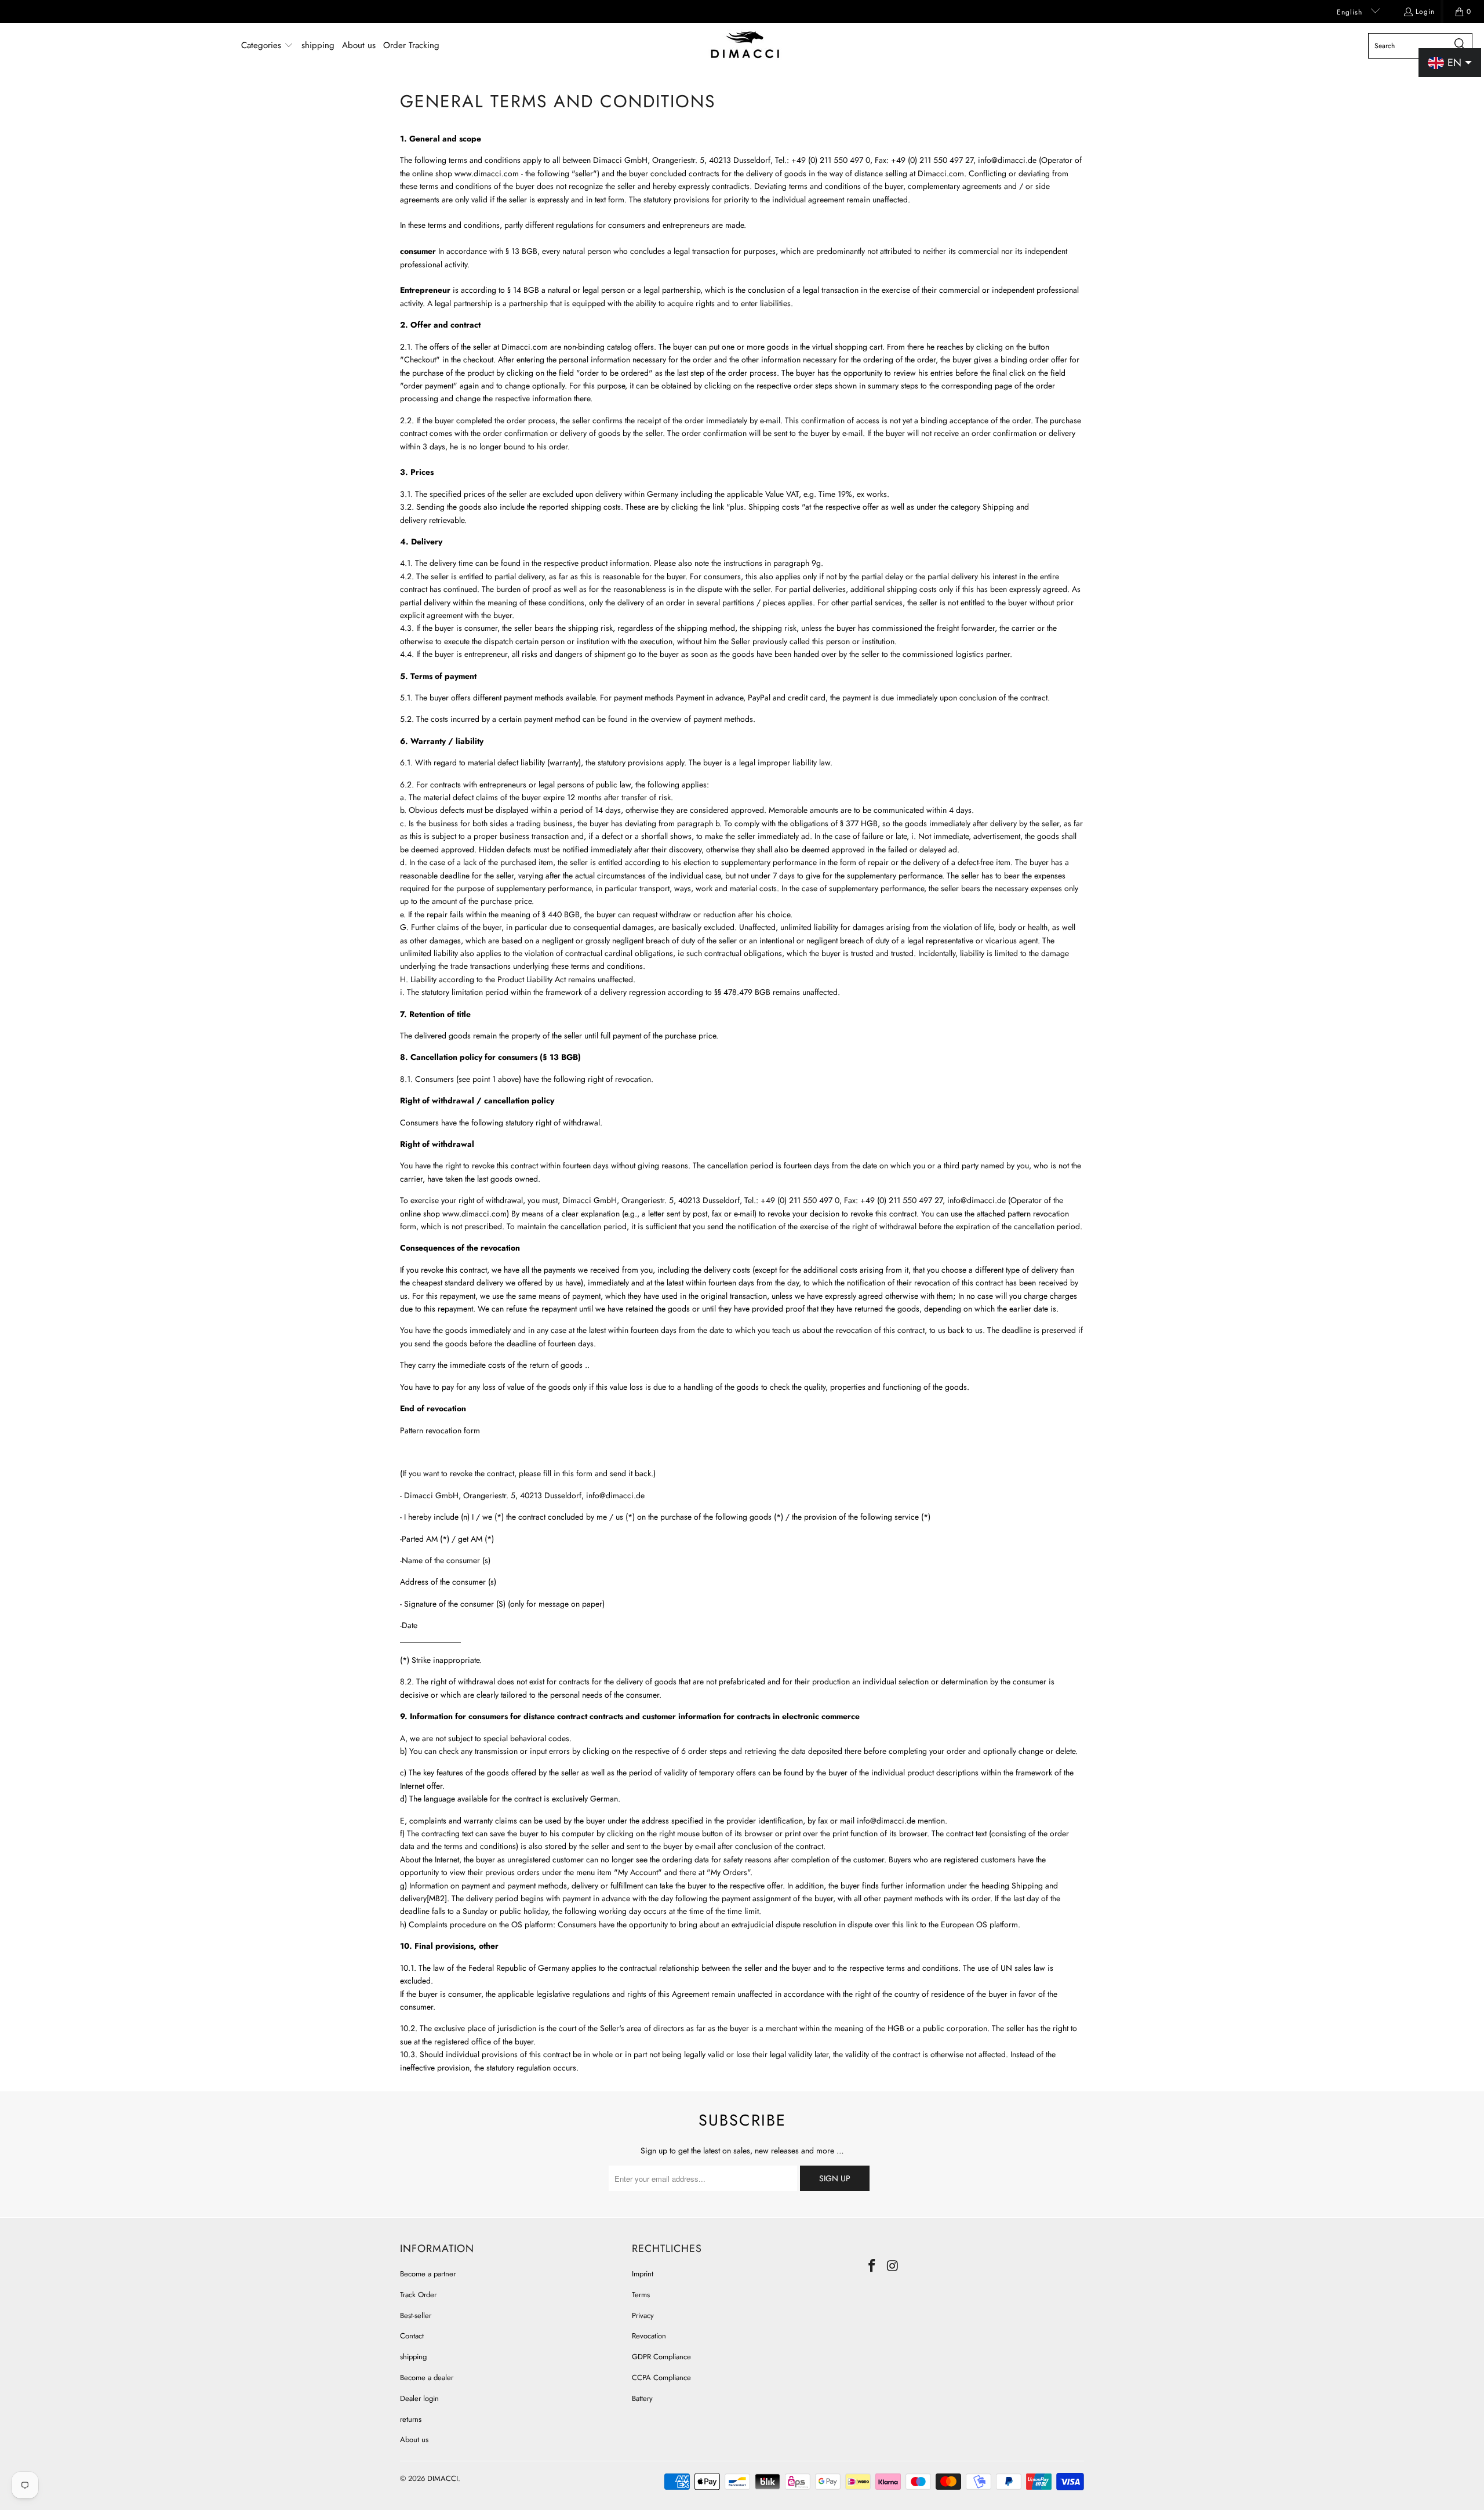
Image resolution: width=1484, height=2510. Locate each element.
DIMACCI (443, 2478)
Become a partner (428, 2274)
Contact (412, 2336)
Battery (642, 2398)
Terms (641, 2295)
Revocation (649, 2336)
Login (1425, 12)
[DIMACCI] (745, 46)
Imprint (643, 2274)
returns (411, 2419)
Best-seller (416, 2315)
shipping (413, 2357)
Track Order (418, 2295)
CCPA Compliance (661, 2378)
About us (414, 2440)
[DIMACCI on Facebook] (872, 2266)
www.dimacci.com (487, 173)
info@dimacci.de (1007, 160)
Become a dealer (427, 2378)
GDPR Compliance (661, 2357)
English (1351, 12)
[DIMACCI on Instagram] (893, 2266)
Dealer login (419, 2398)
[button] (267, 46)
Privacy (643, 2315)
